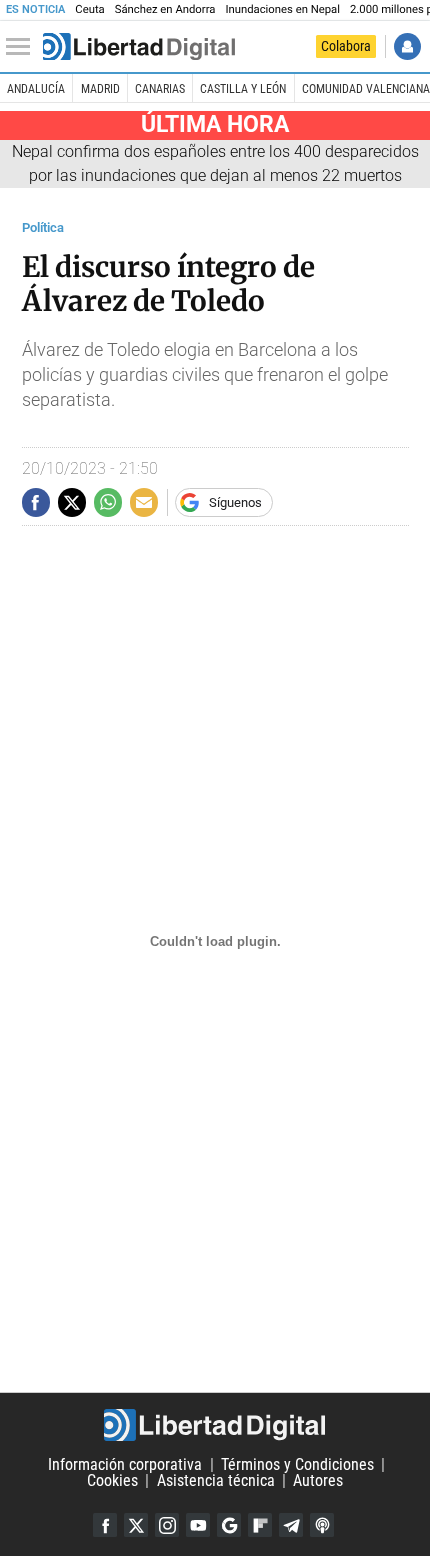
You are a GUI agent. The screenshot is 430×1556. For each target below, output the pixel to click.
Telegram (291, 1525)
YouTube (198, 1525)
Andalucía (36, 89)
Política (43, 227)
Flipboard (260, 1525)
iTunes (322, 1525)
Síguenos (235, 502)
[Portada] (139, 47)
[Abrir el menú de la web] (23, 47)
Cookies (112, 1480)
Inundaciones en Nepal (282, 9)
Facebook (105, 1525)
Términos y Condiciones (297, 1464)
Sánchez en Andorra (165, 9)
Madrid (100, 89)
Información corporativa (125, 1464)
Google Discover (229, 1525)
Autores (318, 1480)
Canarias (160, 89)
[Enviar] (108, 502)
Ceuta (89, 9)
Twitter (136, 1525)
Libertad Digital (215, 1425)
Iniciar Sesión (407, 46)
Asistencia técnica (216, 1480)
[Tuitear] (72, 502)
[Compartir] (36, 502)
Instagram (167, 1525)
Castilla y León (243, 89)
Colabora (346, 46)
